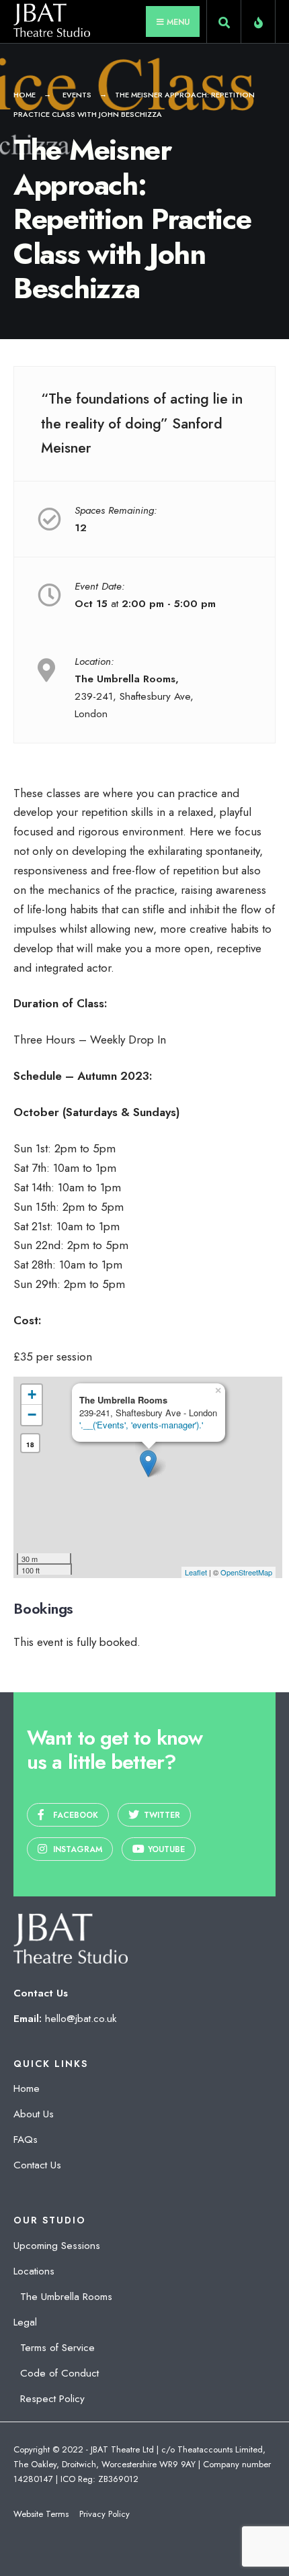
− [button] (32, 1415)
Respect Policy (52, 2399)
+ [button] (32, 1394)
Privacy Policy (105, 2514)
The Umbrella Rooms (66, 2297)
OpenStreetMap (246, 1572)
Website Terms (41, 2514)
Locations (34, 2271)
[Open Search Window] (224, 24)
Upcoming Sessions (57, 2246)
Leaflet (196, 1572)
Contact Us (37, 2165)
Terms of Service (57, 2348)
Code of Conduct (59, 2373)
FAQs (26, 2140)
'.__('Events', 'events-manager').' (141, 1425)
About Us (34, 2114)
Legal (25, 2322)
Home (25, 95)
